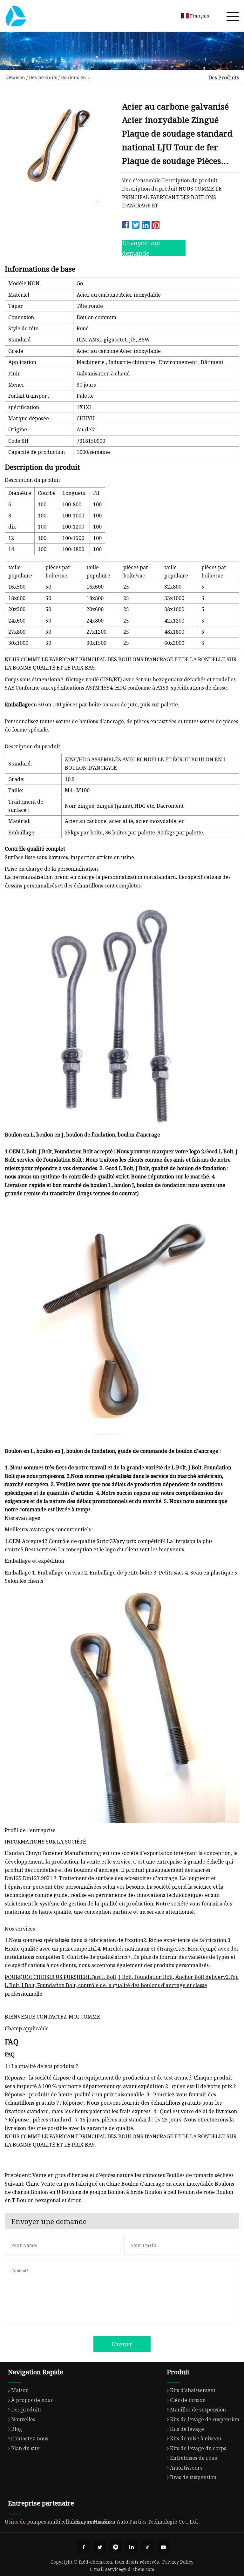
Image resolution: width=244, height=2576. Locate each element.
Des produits (43, 77)
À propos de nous (32, 2400)
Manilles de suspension (198, 2410)
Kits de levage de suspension (205, 2419)
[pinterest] (116, 2547)
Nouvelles (23, 2419)
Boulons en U (76, 77)
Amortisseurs (186, 2468)
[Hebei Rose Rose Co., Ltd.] (16, 16)
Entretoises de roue (194, 2458)
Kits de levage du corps (198, 2448)
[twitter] (100, 2547)
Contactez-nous (30, 2438)
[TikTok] (147, 2547)
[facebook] (84, 2547)
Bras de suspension (193, 2477)
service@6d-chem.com (130, 2569)
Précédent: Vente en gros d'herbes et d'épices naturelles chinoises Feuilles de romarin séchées (119, 2175)
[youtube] (163, 2547)
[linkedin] (132, 2547)
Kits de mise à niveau (196, 2438)
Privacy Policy (178, 2562)
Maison (17, 77)
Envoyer (122, 2344)
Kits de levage (187, 2429)
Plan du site (25, 2448)
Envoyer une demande (141, 248)
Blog (17, 2429)
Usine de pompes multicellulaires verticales (58, 2522)
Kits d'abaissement (193, 2390)
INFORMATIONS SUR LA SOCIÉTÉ (45, 1842)
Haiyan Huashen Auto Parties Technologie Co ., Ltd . (138, 2522)
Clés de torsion (188, 2400)
